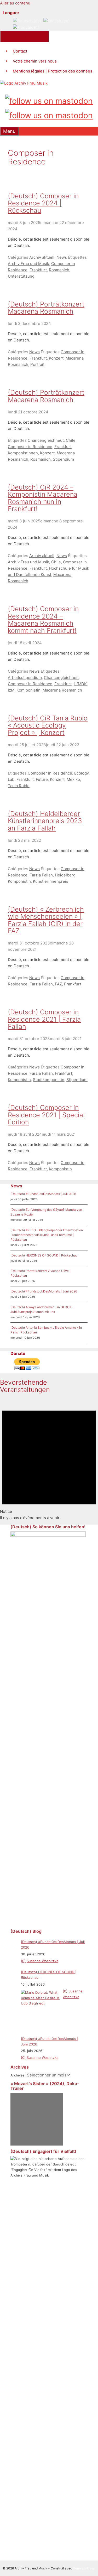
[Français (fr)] (26, 27)
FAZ (58, 984)
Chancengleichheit (61, 677)
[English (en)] (56, 21)
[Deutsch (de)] (27, 21)
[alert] (49, 1460)
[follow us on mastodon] (49, 100)
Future (42, 779)
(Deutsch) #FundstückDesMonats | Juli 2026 (43, 1194)
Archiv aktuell (42, 257)
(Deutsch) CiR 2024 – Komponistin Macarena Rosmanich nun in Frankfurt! (43, 498)
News (62, 257)
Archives (18, 2075)
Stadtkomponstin (49, 1080)
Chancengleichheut (46, 440)
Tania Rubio (19, 786)
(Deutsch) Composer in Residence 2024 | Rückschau (43, 203)
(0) (23, 1961)
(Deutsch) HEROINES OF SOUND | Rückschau (44, 1255)
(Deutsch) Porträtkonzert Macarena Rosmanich (46, 308)
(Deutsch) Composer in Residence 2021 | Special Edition (46, 1115)
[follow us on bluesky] (49, 114)
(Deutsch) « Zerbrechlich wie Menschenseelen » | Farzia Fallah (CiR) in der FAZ (46, 920)
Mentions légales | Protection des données (53, 71)
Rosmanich (59, 270)
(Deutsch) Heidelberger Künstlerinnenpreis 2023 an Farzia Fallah (45, 821)
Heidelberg (65, 875)
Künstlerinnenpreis (51, 881)
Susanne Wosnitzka (42, 1961)
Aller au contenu (15, 3)
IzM (11, 690)
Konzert (56, 358)
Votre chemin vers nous (35, 61)
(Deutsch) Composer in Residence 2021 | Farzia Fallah (44, 1019)
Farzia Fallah (41, 875)
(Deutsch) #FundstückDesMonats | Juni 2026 (44, 1291)
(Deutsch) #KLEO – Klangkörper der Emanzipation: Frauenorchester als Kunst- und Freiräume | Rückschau (47, 1235)
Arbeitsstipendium (25, 677)
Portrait (37, 364)
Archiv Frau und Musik (28, 264)
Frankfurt (38, 270)
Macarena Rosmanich (62, 690)
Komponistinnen (23, 453)
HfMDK (80, 684)
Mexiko (73, 779)
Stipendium (63, 459)
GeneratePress (84, 2568)
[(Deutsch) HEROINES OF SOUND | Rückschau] (41, 2009)
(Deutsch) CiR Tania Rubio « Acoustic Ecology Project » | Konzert (48, 725)
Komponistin (19, 881)
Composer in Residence (30, 447)
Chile (71, 440)
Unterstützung (21, 276)
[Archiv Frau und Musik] (24, 83)
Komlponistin (28, 690)
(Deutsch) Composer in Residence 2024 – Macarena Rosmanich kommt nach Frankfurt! (43, 620)
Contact (20, 51)
